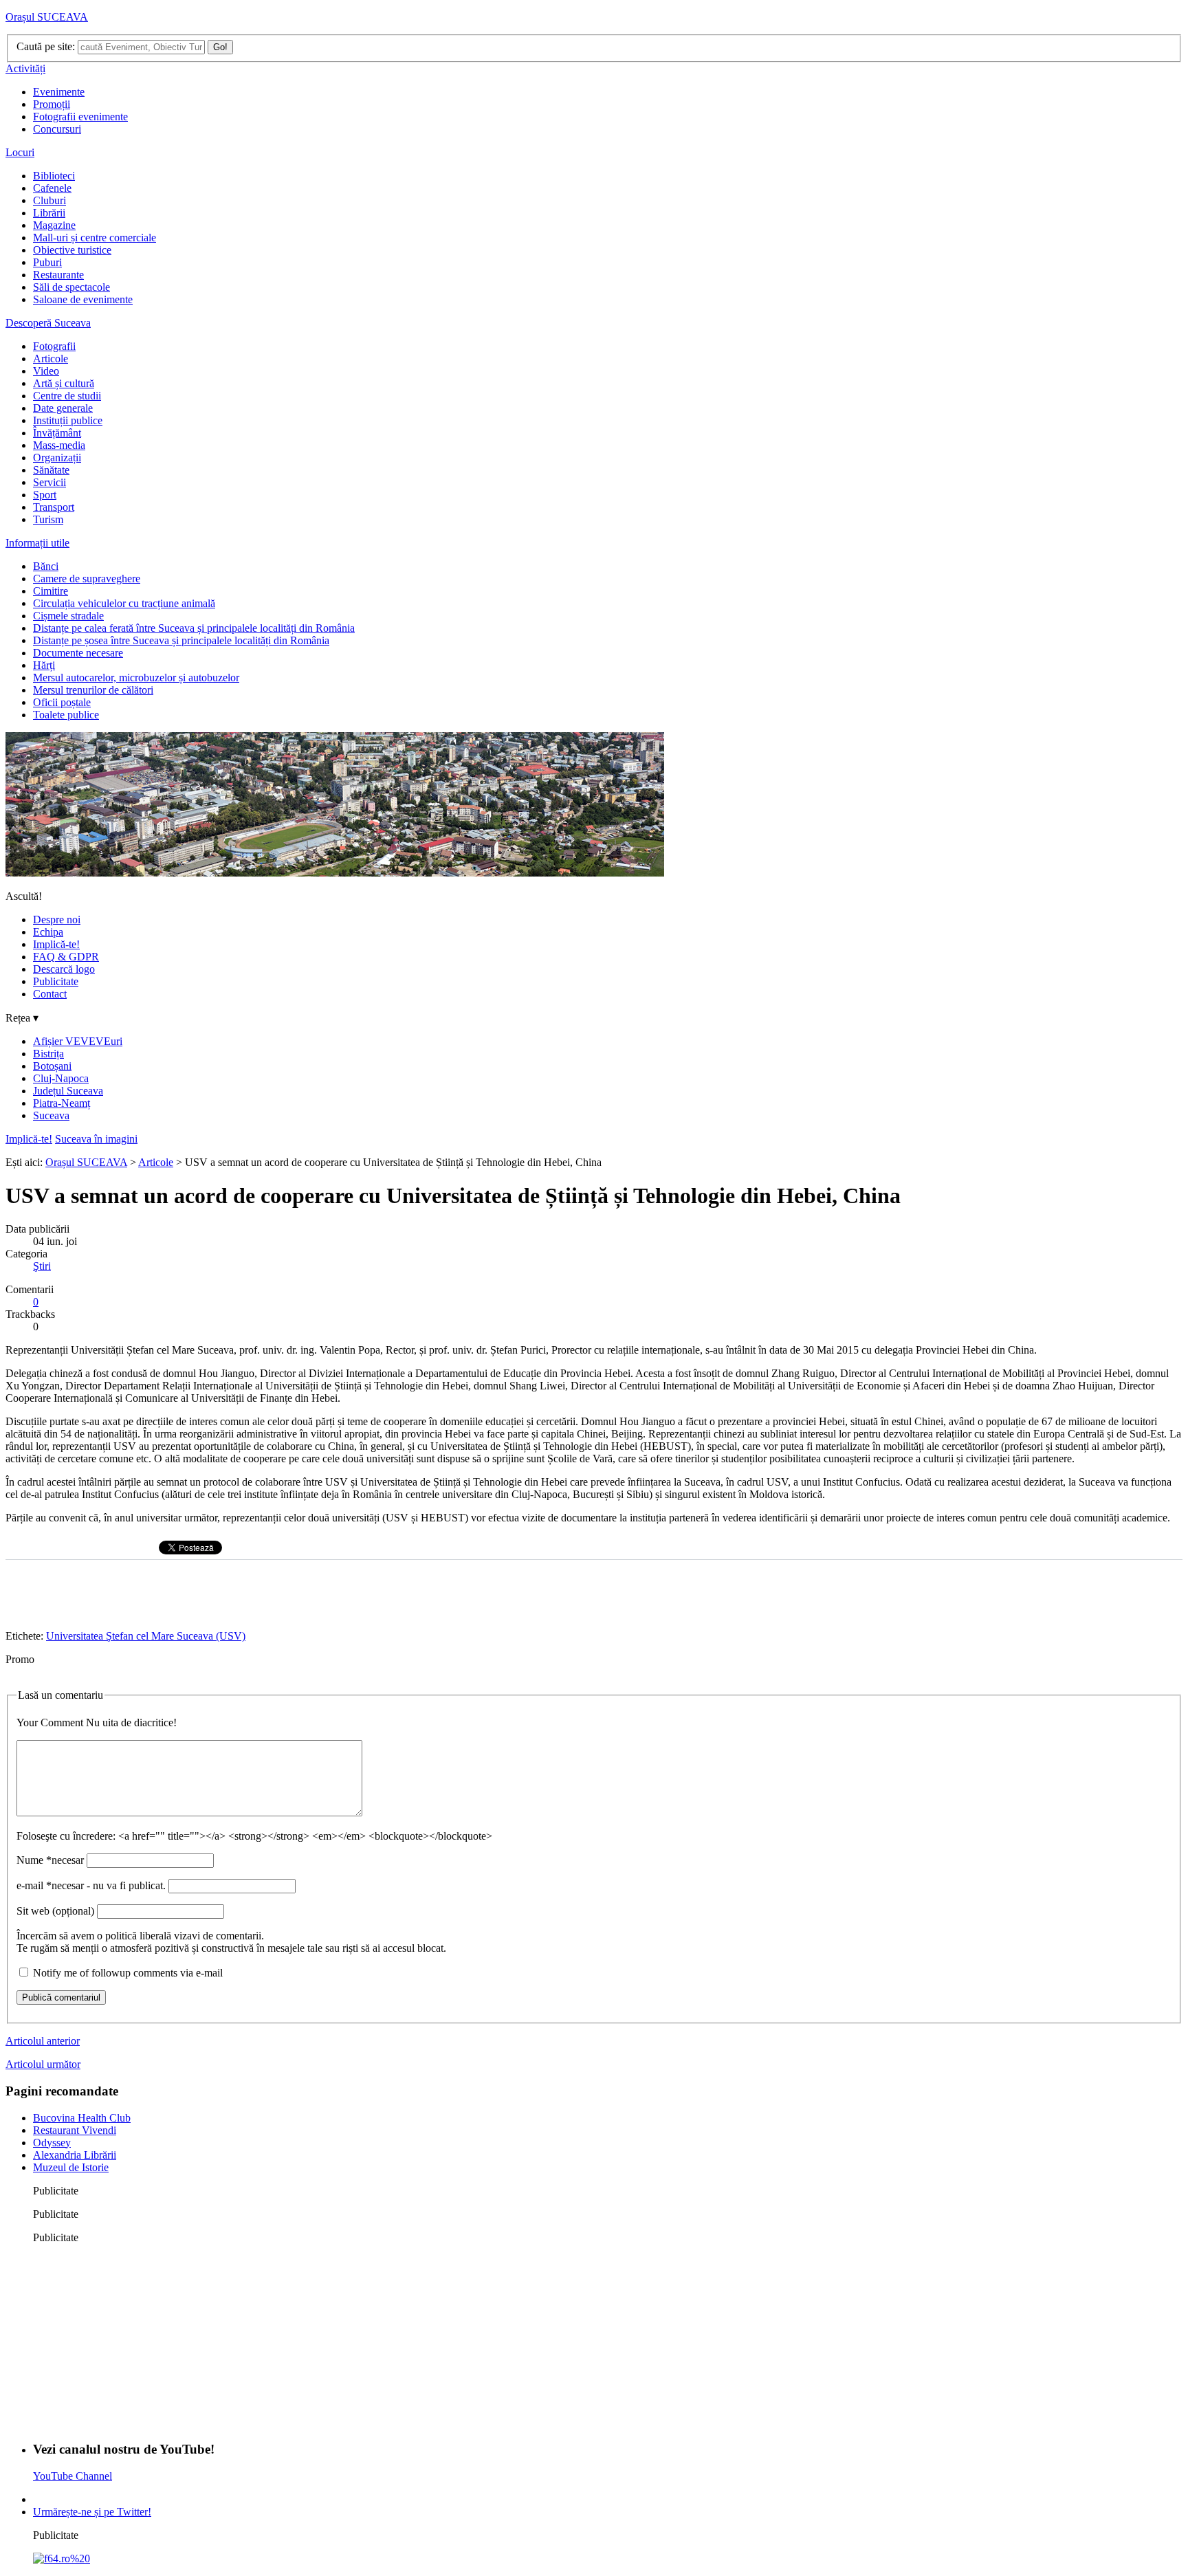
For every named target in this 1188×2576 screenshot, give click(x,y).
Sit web (55, 1911)
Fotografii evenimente (80, 117)
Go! (220, 47)
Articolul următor (43, 2064)
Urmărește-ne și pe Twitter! (92, 2512)
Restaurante (58, 275)
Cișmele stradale (68, 616)
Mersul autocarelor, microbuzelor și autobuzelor (136, 678)
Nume (50, 1860)
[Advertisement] (136, 2341)
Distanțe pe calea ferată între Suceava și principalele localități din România (194, 628)
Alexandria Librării (75, 2155)
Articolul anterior (43, 2041)
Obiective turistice (72, 250)
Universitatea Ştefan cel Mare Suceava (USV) (146, 1636)
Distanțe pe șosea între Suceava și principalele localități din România (181, 640)
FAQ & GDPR (66, 957)
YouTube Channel (73, 2476)
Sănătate (51, 470)
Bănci (46, 566)
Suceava (51, 1115)
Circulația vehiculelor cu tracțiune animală (124, 603)
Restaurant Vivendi (75, 2130)
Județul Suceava (68, 1091)
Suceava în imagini (96, 1139)
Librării (49, 213)
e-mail (91, 1885)
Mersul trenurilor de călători (93, 690)
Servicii (49, 482)
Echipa (48, 932)
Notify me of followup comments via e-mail (128, 1973)
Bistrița (48, 1054)
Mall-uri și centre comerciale (95, 238)
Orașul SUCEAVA (47, 17)
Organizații (57, 458)
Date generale (63, 408)
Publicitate (56, 981)
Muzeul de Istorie (71, 2167)
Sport (45, 495)
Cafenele (52, 188)
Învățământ (57, 433)
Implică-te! (56, 944)
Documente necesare (78, 653)
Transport (54, 507)
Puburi (47, 262)
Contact (50, 994)
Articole (51, 359)
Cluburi (49, 200)
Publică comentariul (61, 1997)
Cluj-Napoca (61, 1078)
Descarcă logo (64, 969)
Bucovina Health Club (82, 2118)
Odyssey (52, 2143)
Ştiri (42, 1266)
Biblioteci (54, 176)
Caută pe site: (46, 46)
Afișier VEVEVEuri (78, 1041)
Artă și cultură (64, 383)
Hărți (44, 665)
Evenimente (59, 92)
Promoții (52, 104)
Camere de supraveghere (87, 579)
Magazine (54, 225)
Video (46, 371)
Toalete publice (66, 715)
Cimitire (51, 591)
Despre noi (57, 920)
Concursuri (57, 129)
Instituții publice (68, 420)
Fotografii (54, 346)
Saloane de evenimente (83, 299)
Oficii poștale (62, 702)
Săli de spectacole (71, 287)
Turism (48, 519)
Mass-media (59, 445)
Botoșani (52, 1066)
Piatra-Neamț (62, 1103)
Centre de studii (67, 396)
